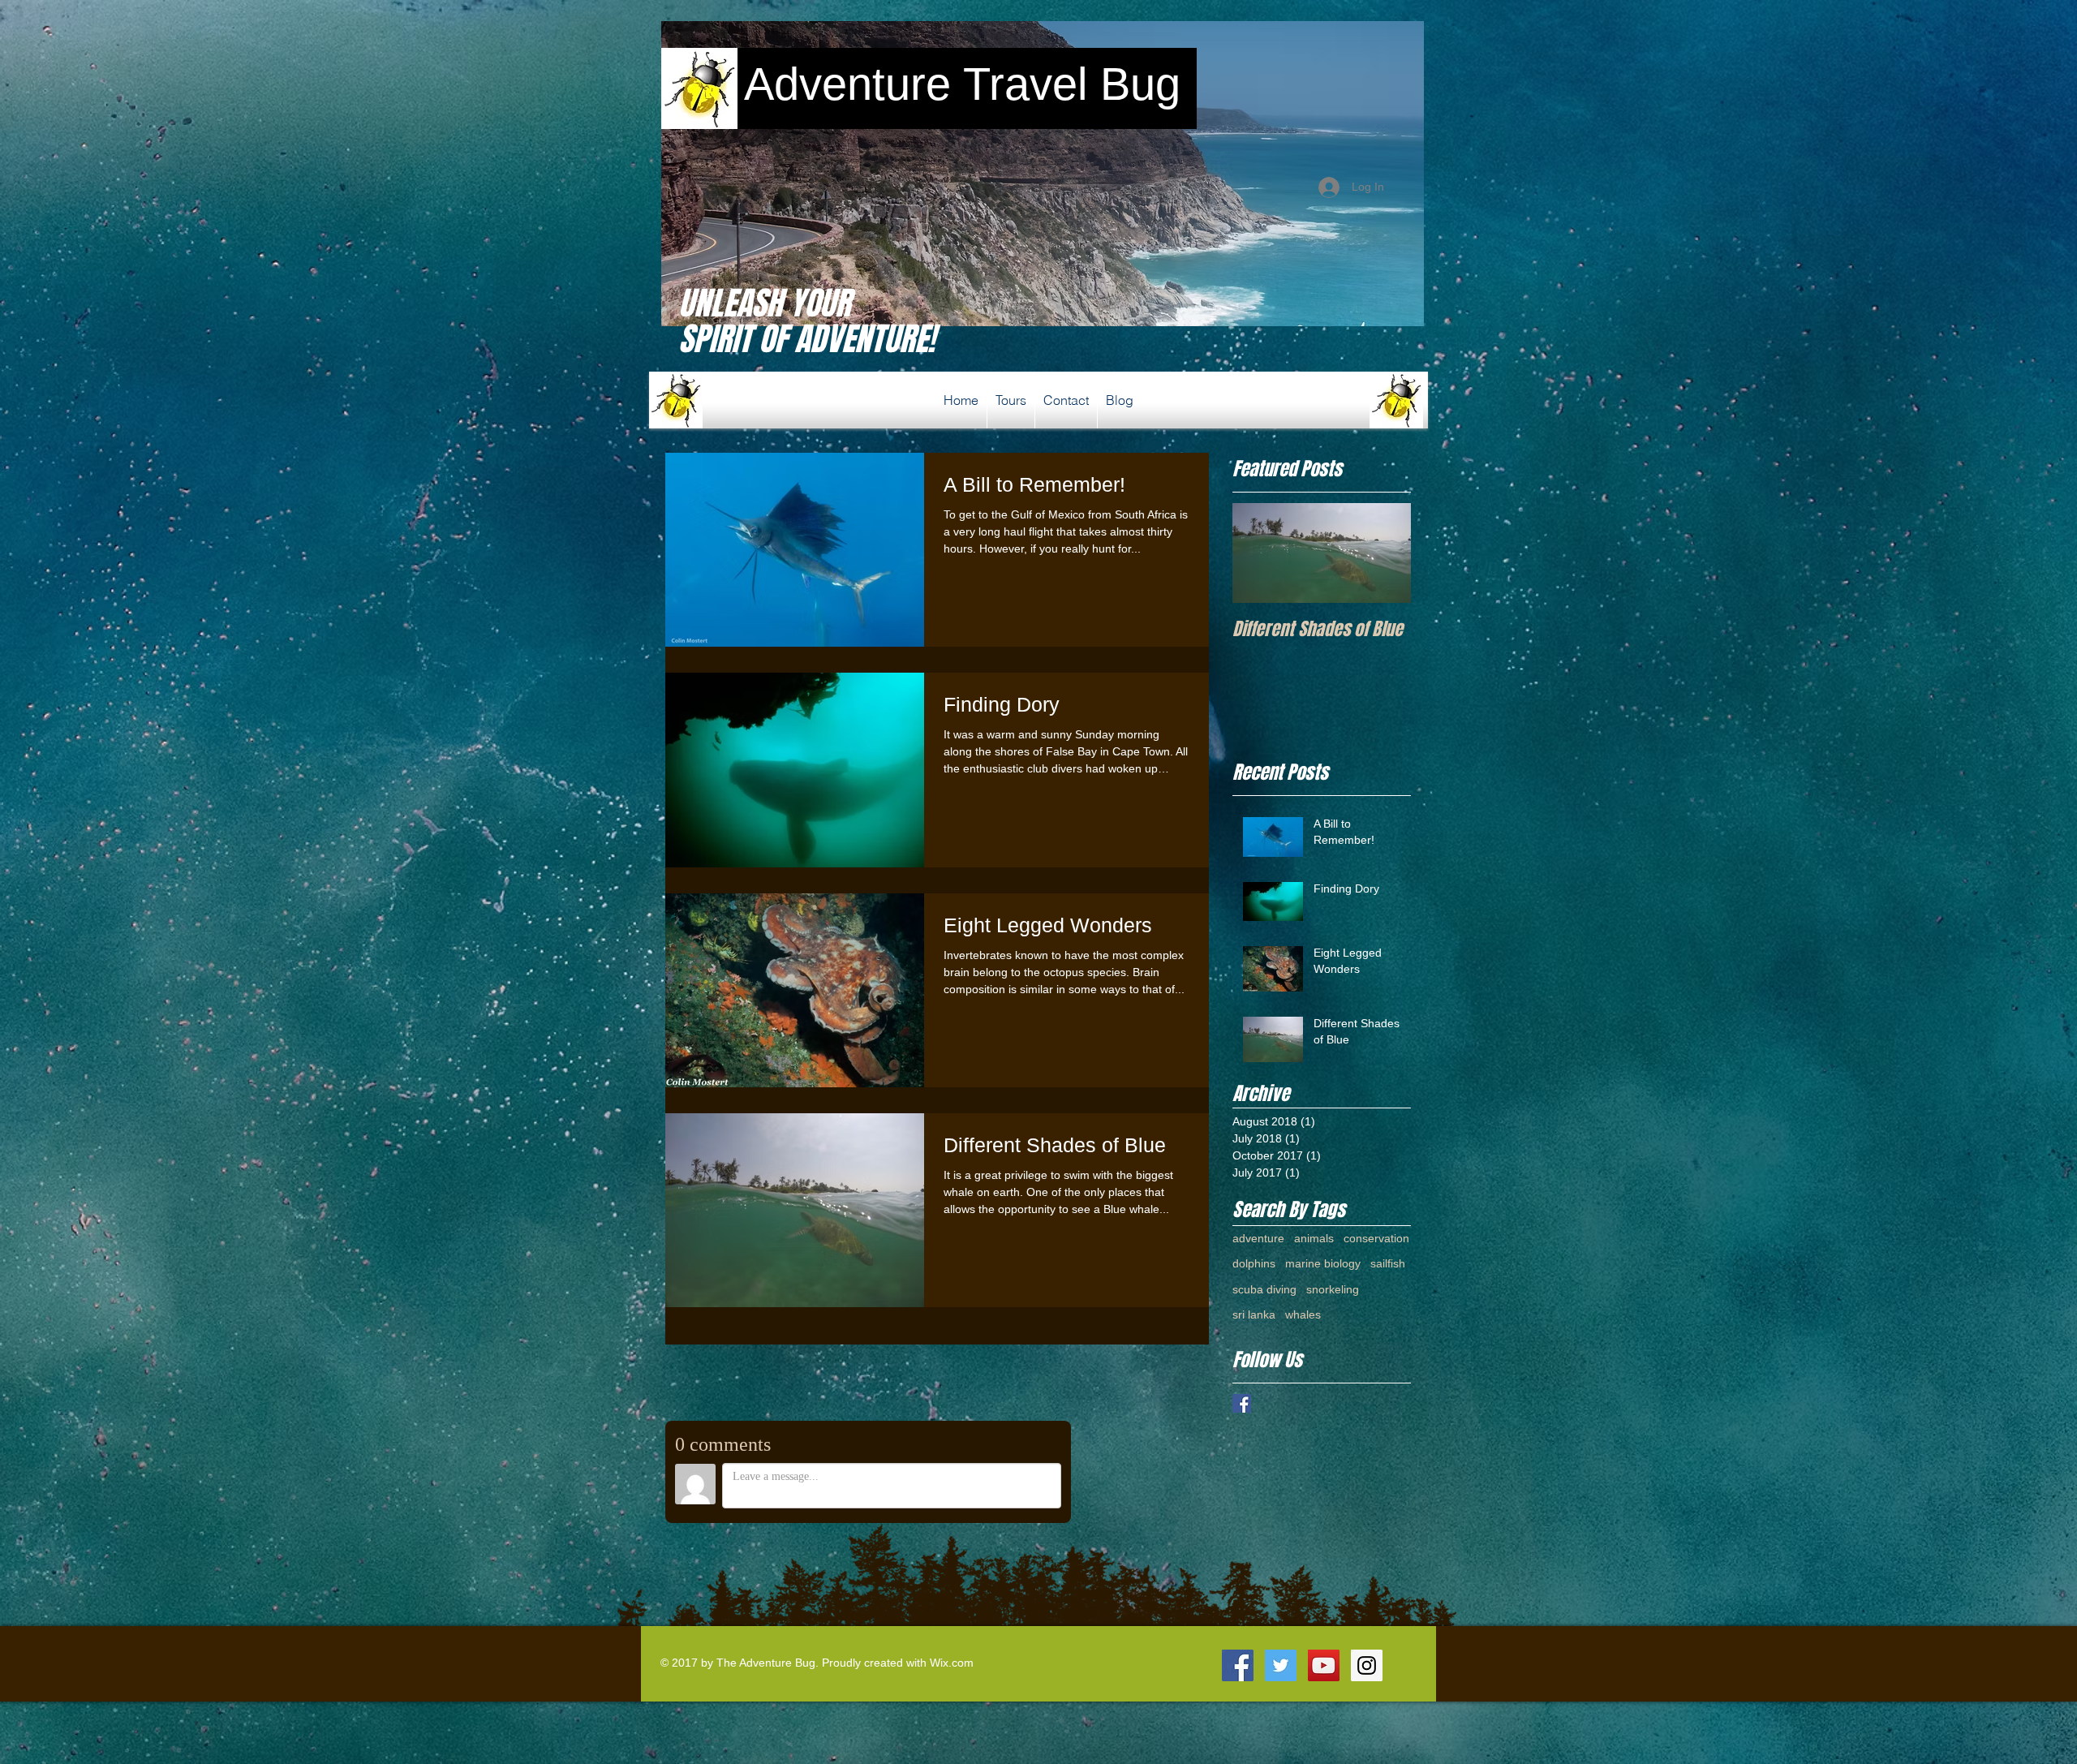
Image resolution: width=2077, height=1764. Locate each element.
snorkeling (1333, 1289)
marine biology (1323, 1263)
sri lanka (1254, 1314)
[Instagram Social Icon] (1367, 1665)
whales (1303, 1314)
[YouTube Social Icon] (1324, 1665)
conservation (1376, 1238)
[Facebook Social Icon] (1238, 1665)
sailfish (1388, 1263)
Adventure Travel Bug (956, 84)
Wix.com (952, 1663)
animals (1314, 1238)
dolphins (1254, 1263)
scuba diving (1264, 1289)
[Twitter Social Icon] (1281, 1665)
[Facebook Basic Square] (1242, 1403)
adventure (1258, 1238)
